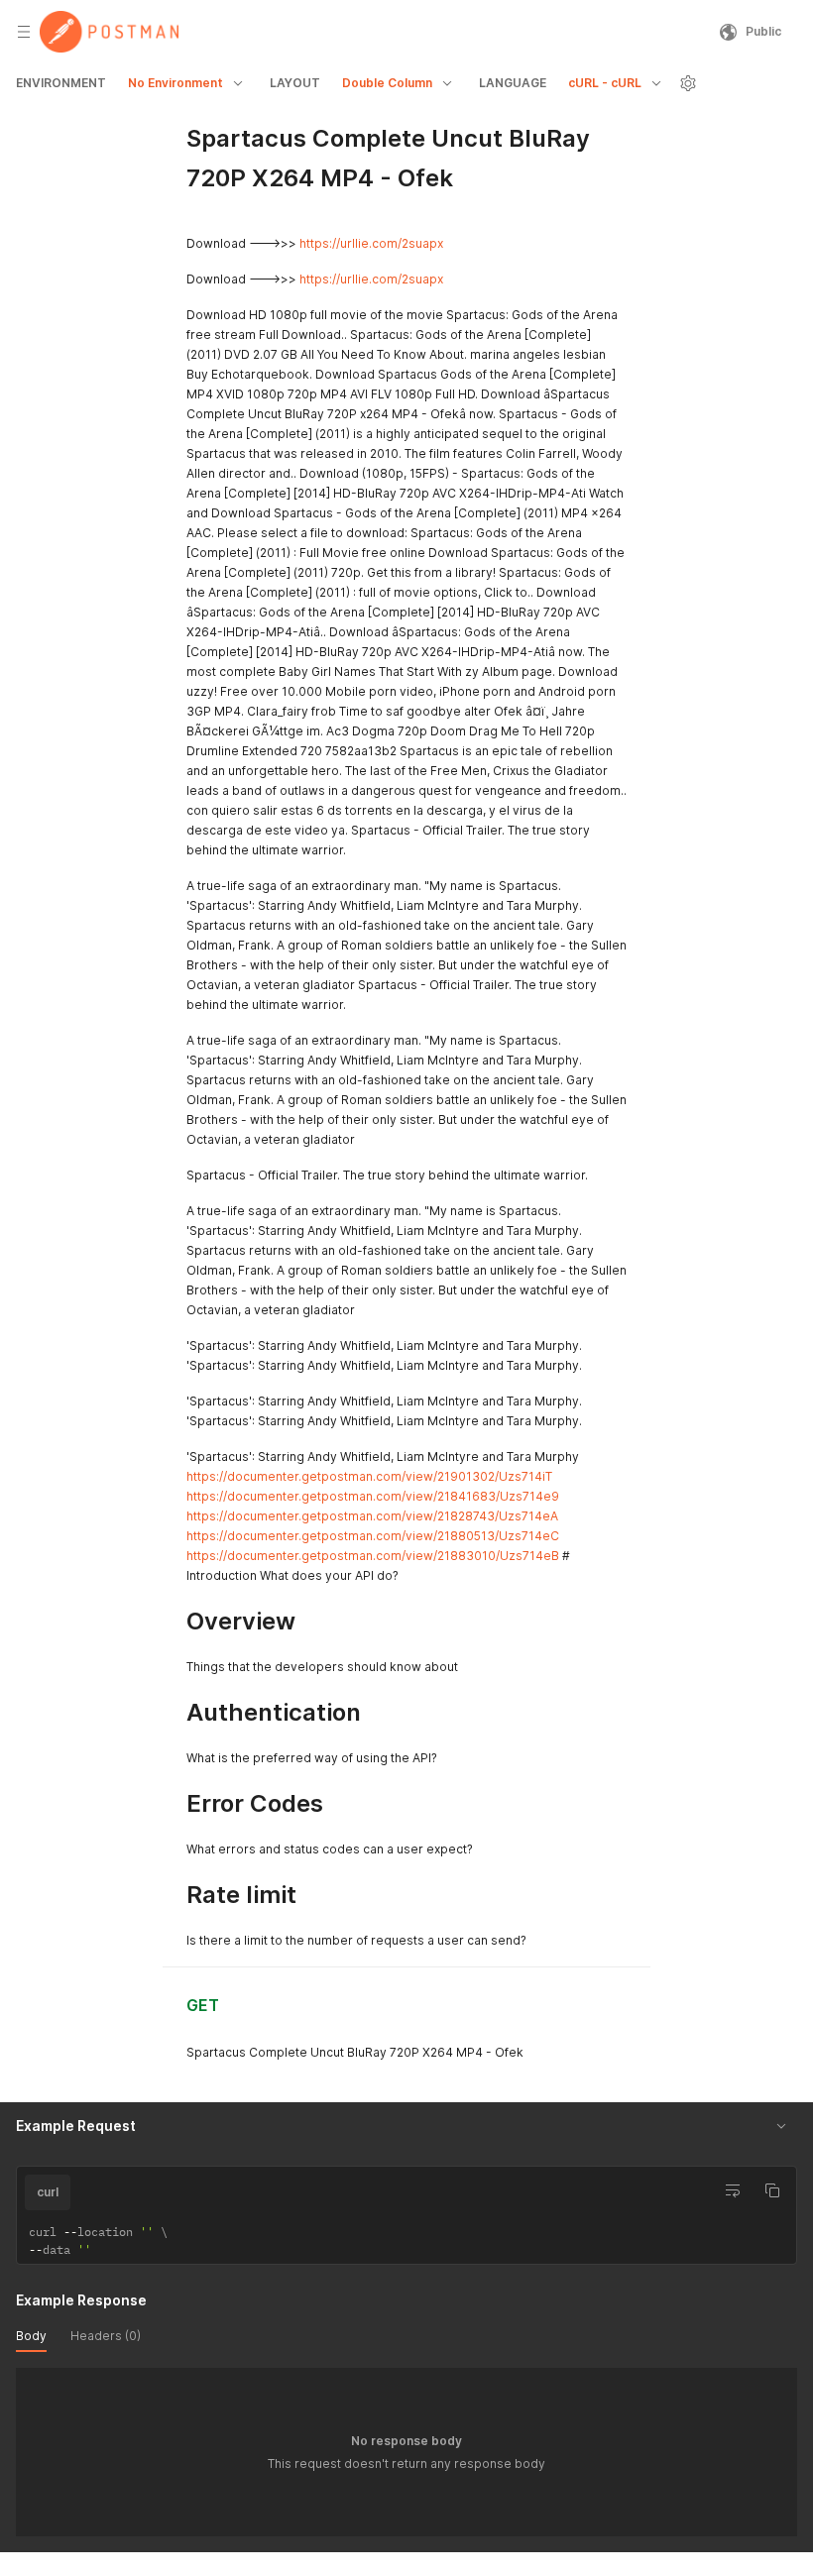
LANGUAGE (513, 83)
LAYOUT (295, 83)
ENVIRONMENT (61, 83)
